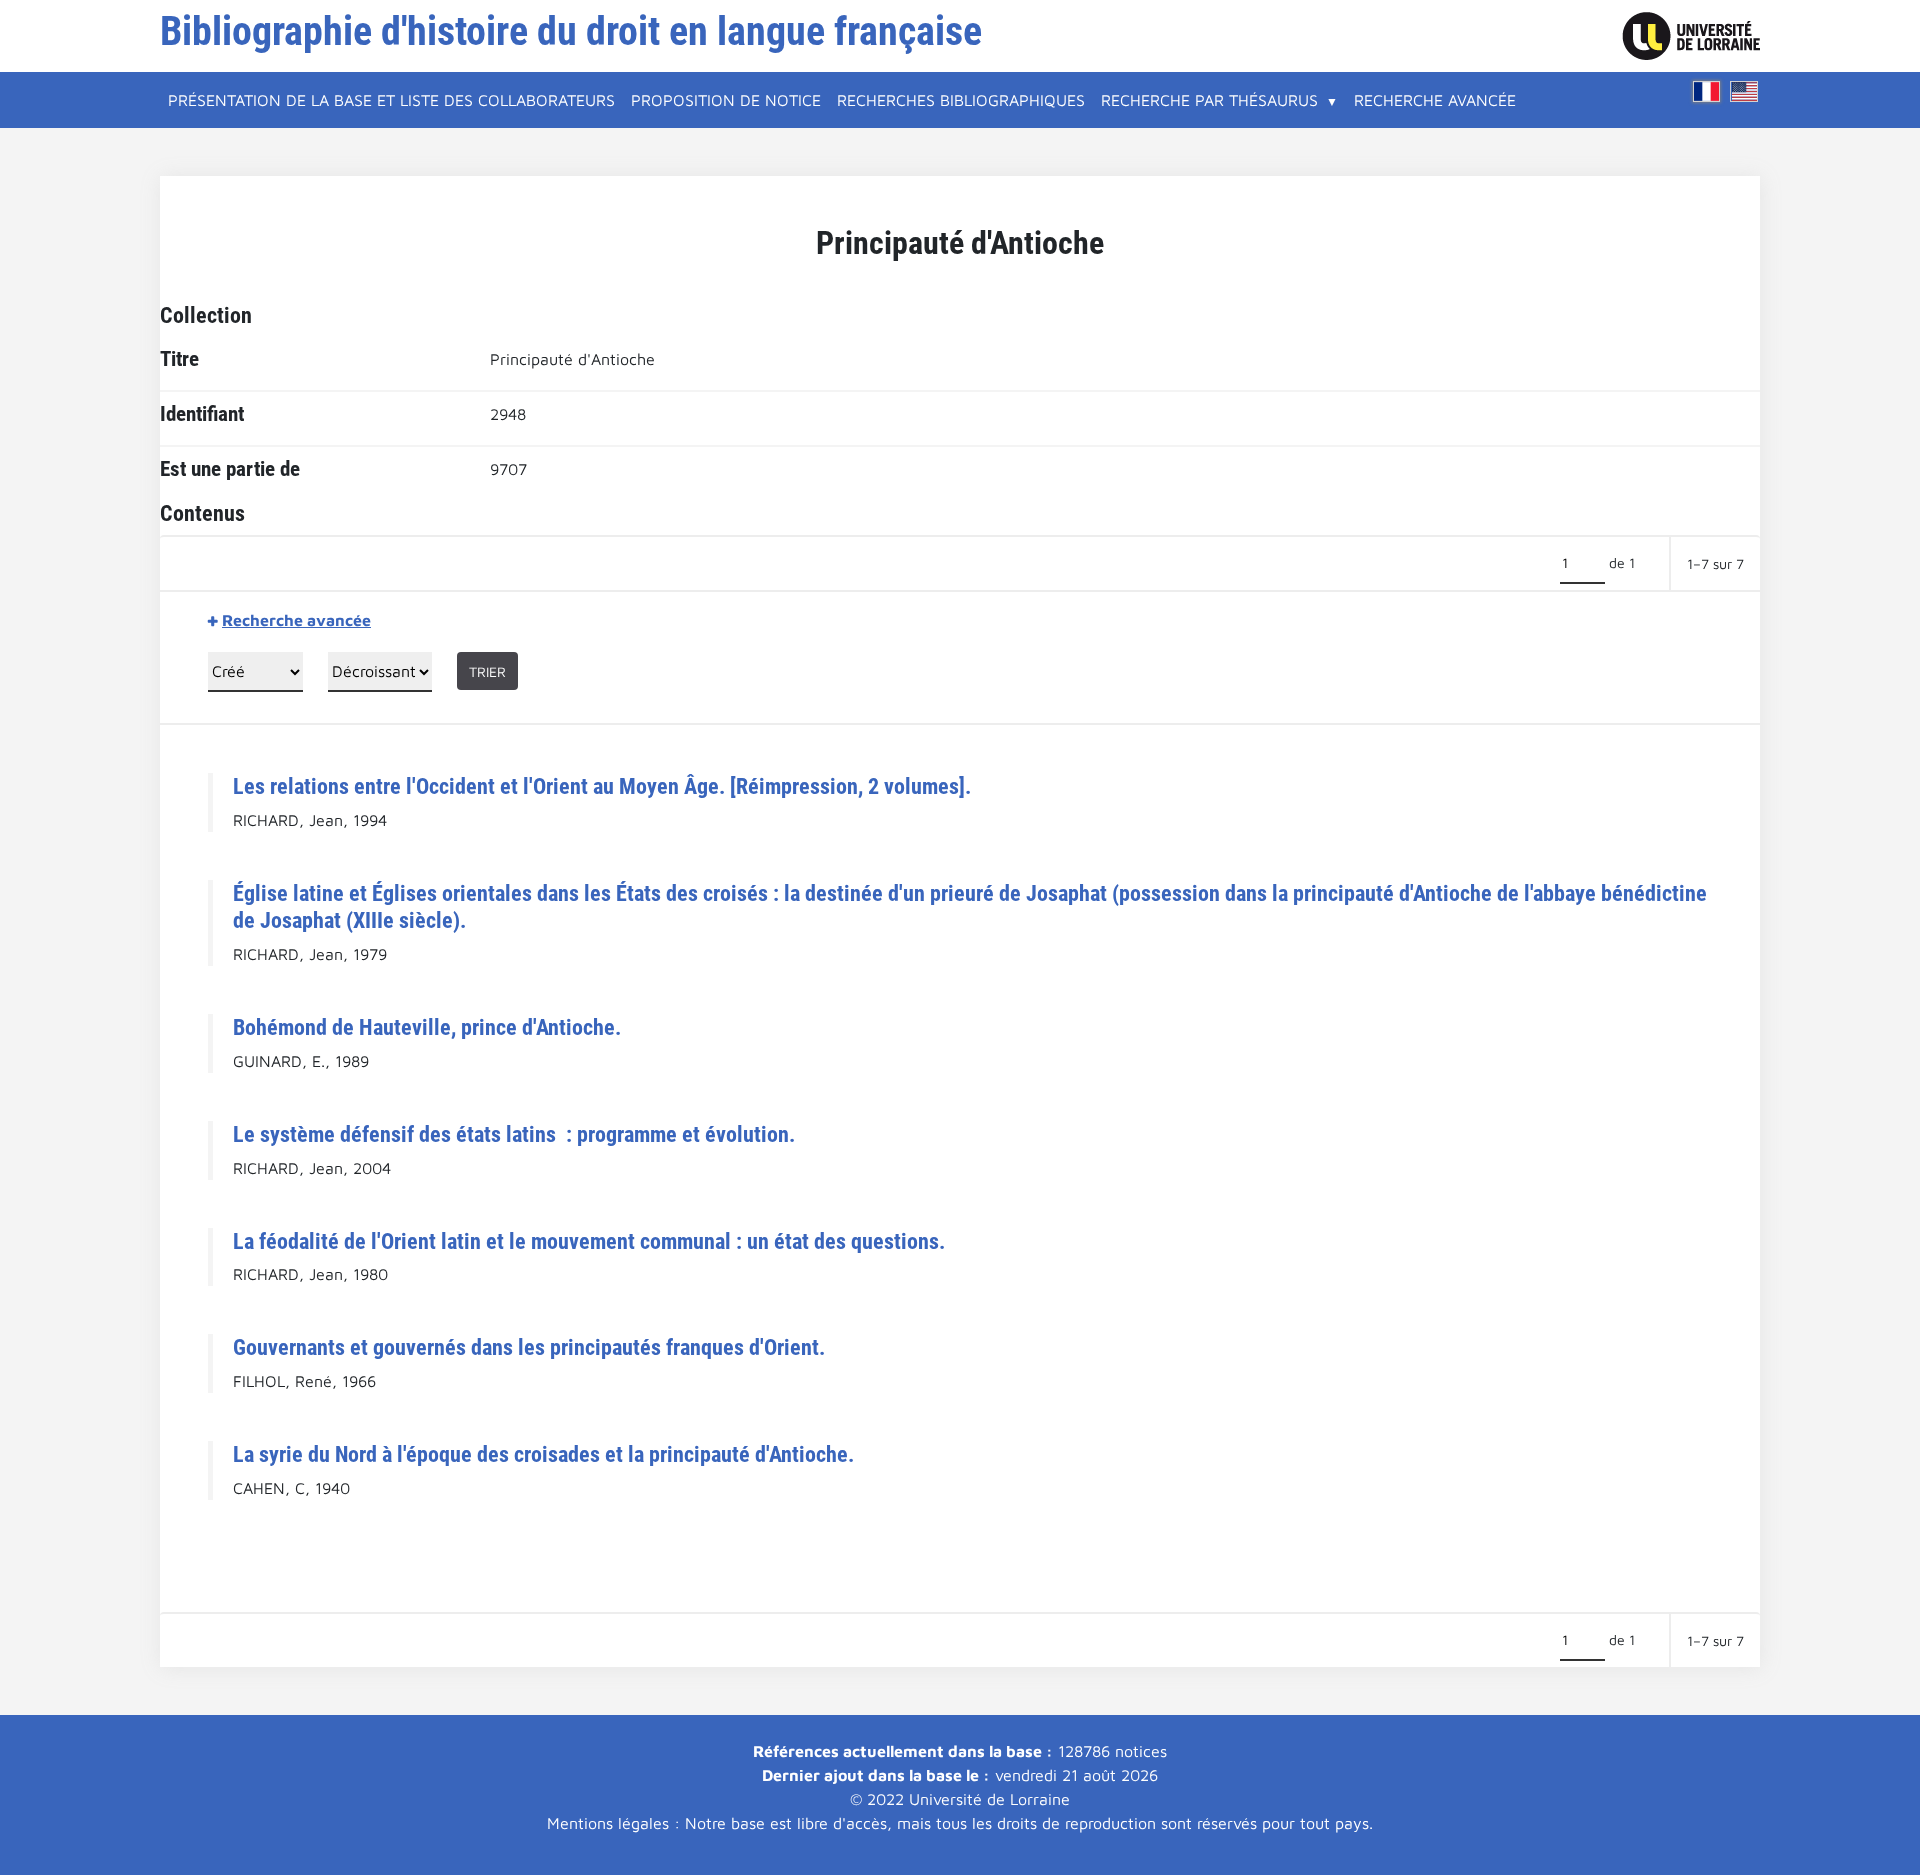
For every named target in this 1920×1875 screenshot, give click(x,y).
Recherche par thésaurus (1209, 100)
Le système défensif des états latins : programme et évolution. (514, 1134)
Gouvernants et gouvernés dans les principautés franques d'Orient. (529, 1347)
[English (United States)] (1744, 91)
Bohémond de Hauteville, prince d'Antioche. (427, 1027)
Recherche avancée (1435, 100)
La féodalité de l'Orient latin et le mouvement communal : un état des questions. (589, 1241)
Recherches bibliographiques (961, 100)
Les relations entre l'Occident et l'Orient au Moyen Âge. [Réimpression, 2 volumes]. (602, 786)
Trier (487, 671)
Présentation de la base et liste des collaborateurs (391, 100)
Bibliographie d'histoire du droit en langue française (571, 31)
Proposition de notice (726, 100)
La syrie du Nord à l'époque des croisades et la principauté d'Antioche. (543, 1454)
